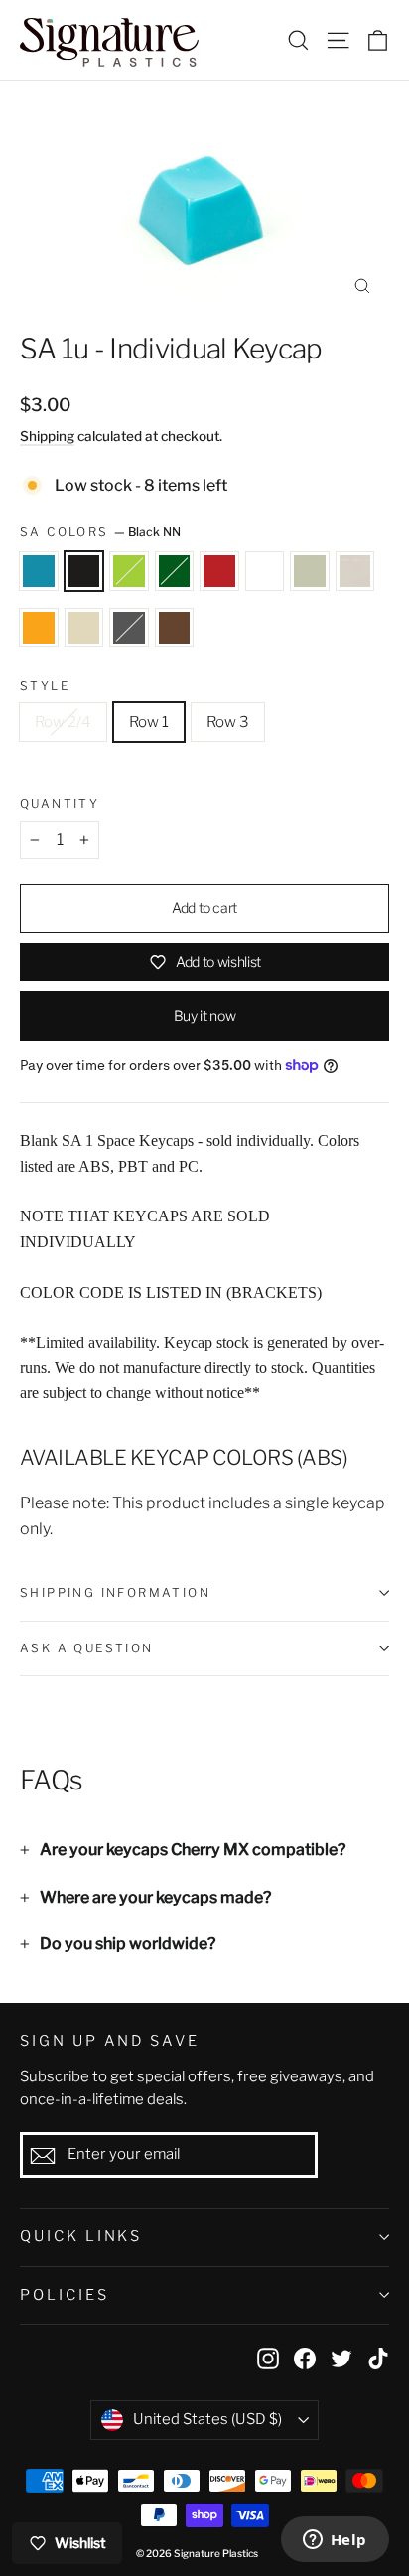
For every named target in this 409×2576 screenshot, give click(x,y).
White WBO (84, 628)
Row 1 (149, 722)
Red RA (219, 571)
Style (45, 686)
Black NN (84, 571)
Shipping (47, 436)
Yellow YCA (310, 571)
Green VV (175, 571)
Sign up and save (110, 2041)
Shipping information (115, 1592)
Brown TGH (175, 628)
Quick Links (81, 2236)
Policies (65, 2295)
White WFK (265, 571)
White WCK (355, 571)
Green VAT (129, 571)
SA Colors (100, 532)
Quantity (60, 804)
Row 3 (228, 722)
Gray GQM (129, 628)
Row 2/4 (63, 722)
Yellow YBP (39, 628)
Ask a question (87, 1648)
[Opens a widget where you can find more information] (335, 2541)
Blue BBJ (39, 571)
